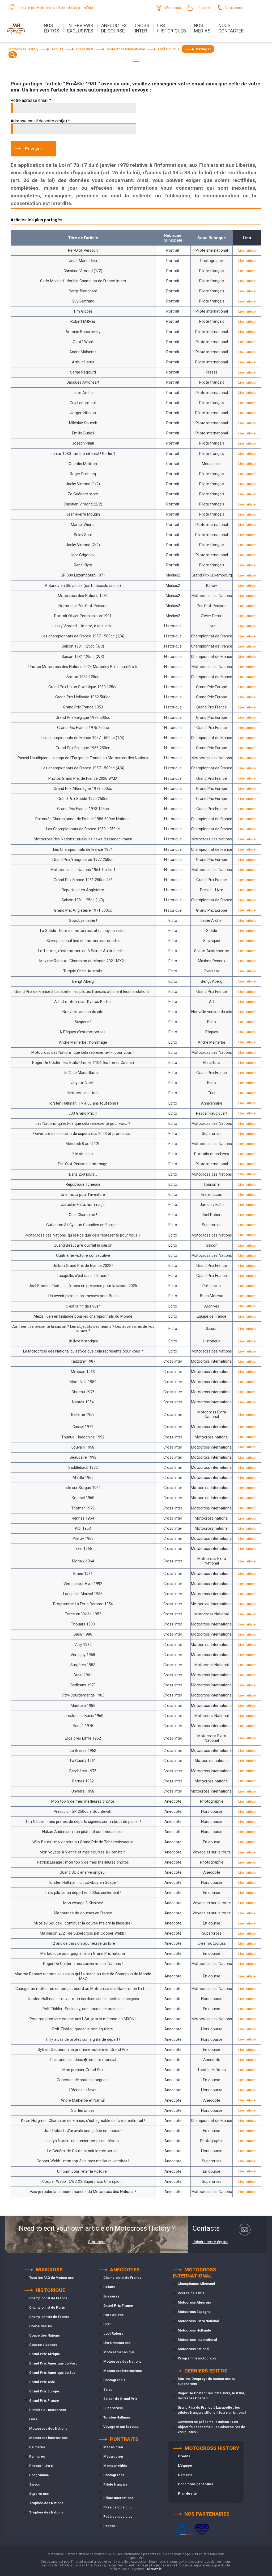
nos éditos (52, 28)
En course (111, 2296)
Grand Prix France (44, 2401)
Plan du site (187, 2493)
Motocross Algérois (194, 2302)
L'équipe (203, 8)
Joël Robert (113, 2334)
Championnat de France (48, 2298)
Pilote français (115, 2484)
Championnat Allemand (196, 2284)
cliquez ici (155, 2569)
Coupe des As (41, 2326)
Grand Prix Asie (42, 2382)
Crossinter (142, 28)
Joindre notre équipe (211, 2242)
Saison (35, 2484)
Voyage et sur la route (121, 2427)
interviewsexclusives (80, 28)
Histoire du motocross (48, 2410)
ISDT (107, 2324)
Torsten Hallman (116, 2417)
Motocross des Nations (48, 2428)
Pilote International (119, 2498)
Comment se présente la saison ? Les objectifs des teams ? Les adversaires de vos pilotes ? (211, 2427)
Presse (109, 2526)
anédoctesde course (114, 28)
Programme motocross (197, 2358)
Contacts (185, 2475)
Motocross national (194, 2349)
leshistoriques (172, 28)
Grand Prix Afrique (45, 2354)
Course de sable (191, 2293)
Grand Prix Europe (44, 2391)
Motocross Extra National (198, 2321)
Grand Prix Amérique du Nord (53, 2363)
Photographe (114, 2475)
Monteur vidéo (115, 2466)
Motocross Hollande (194, 2330)
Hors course (114, 2315)
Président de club (118, 2507)
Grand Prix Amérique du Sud (52, 2373)
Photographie (114, 2380)
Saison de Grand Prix (120, 2399)
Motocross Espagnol (195, 2312)
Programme (39, 2475)
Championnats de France (49, 2317)
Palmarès (37, 2447)
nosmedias (202, 28)
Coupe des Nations (44, 2335)
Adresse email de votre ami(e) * (40, 121)
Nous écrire (235, 8)
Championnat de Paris (47, 2307)
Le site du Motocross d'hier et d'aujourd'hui (56, 8)
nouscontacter (231, 28)
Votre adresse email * (31, 100)
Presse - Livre (41, 2466)
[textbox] (13, 55)
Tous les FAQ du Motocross (51, 2278)
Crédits (184, 2456)
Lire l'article (247, 250)
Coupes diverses (43, 2345)
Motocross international (49, 2438)
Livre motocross (117, 2343)
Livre (33, 2419)
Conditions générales (195, 2484)
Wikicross (173, 8)
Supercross (39, 2494)
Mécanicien (113, 2447)
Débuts (109, 2287)
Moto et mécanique (119, 2352)
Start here (97, 2242)
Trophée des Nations (46, 2503)
